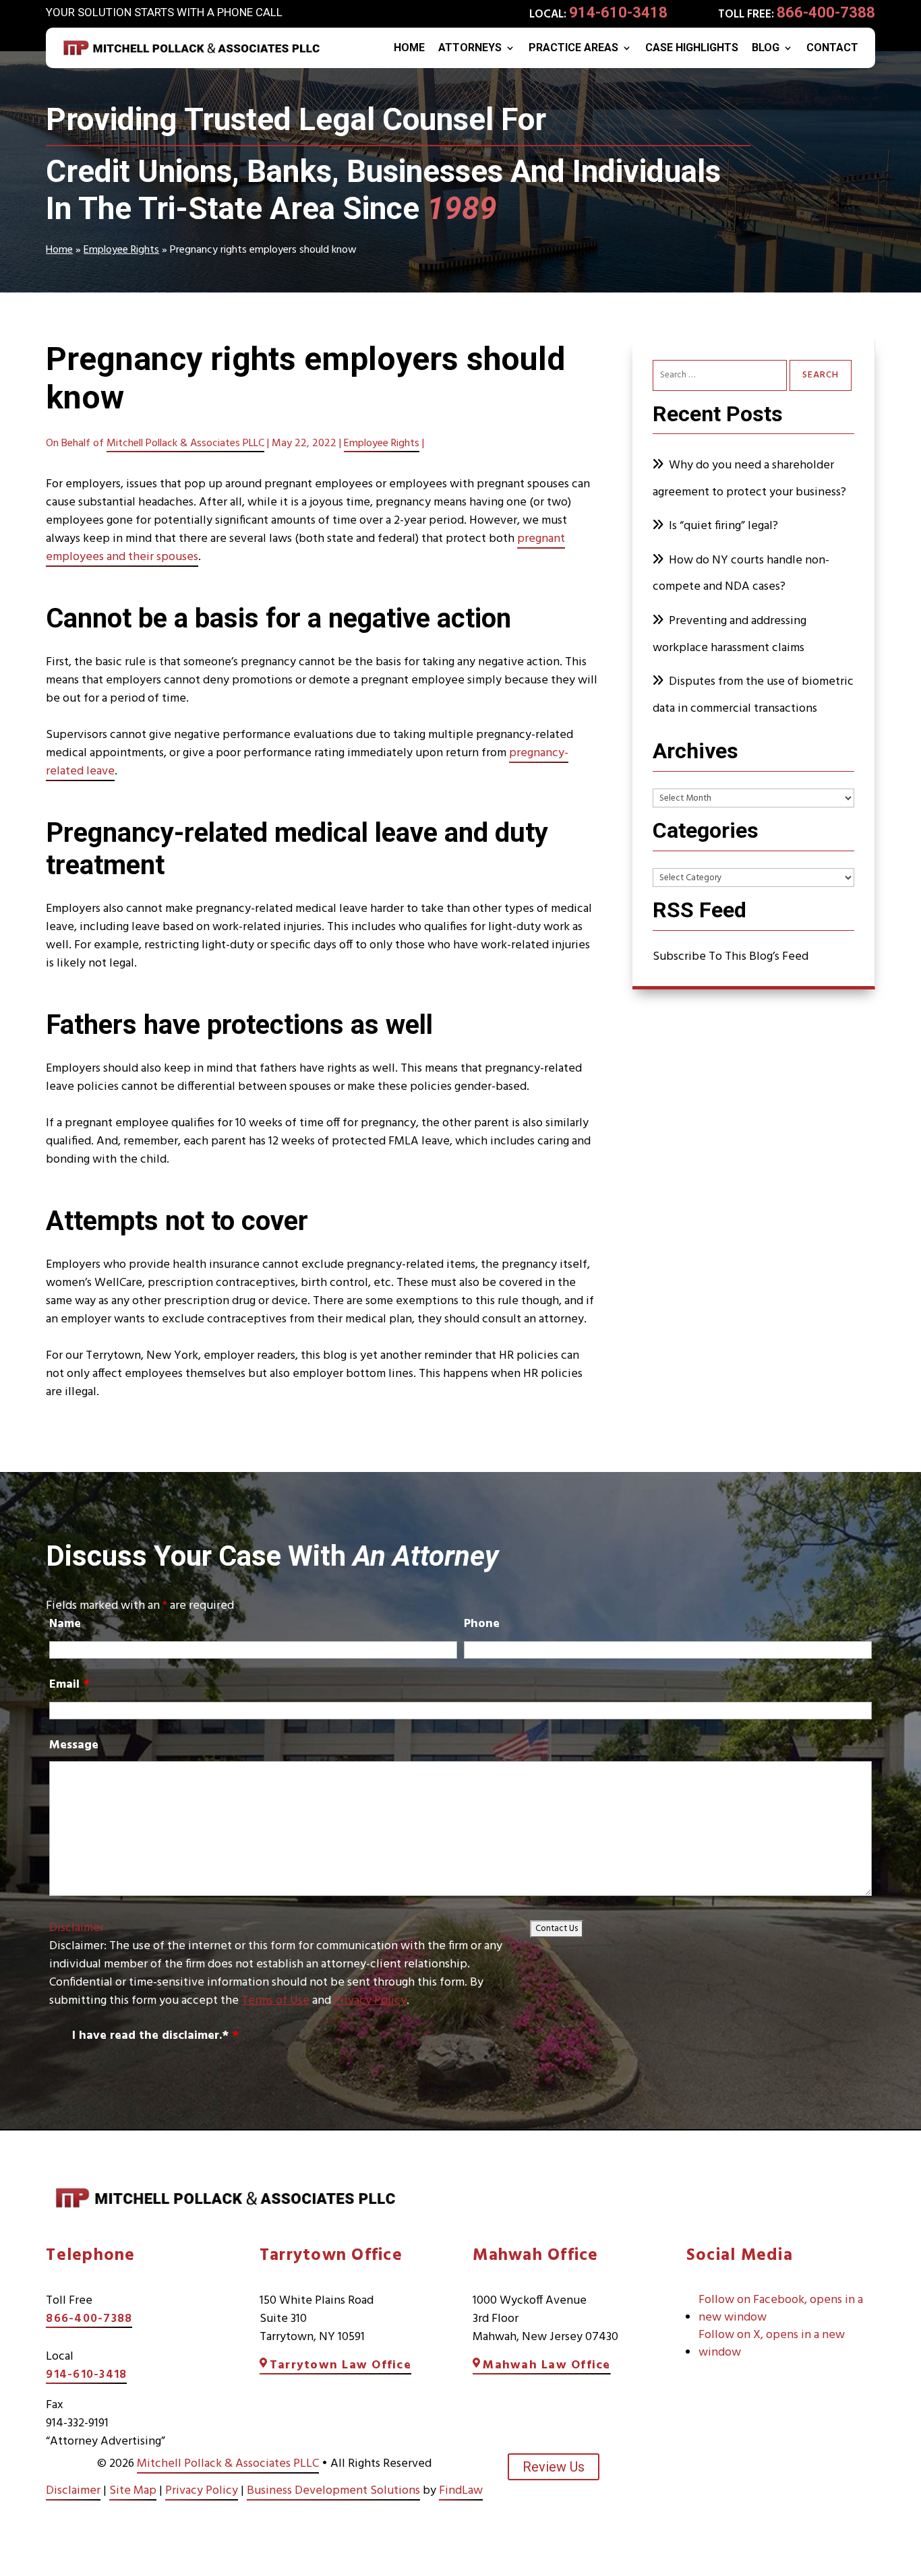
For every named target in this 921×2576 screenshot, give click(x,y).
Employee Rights (382, 443)
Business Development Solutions (333, 2491)
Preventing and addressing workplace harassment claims (730, 635)
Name (65, 1624)
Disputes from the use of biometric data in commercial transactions (753, 695)
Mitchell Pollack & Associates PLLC (185, 443)
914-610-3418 (618, 12)
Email (69, 1685)
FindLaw (461, 2491)
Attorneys (470, 49)
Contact (832, 49)
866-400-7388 (826, 12)
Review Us (554, 2467)
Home (409, 49)
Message (74, 1745)
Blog (766, 49)
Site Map (133, 2491)
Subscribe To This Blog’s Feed (731, 957)
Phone (482, 1624)
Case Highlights (692, 49)
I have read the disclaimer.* (155, 2036)
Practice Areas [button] (573, 49)
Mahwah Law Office (546, 2365)
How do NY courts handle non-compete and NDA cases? (741, 574)
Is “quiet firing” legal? (723, 526)
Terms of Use (275, 2001)
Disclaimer (77, 1928)
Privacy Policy (370, 2001)
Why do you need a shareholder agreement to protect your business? (751, 479)
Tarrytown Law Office (340, 2365)
